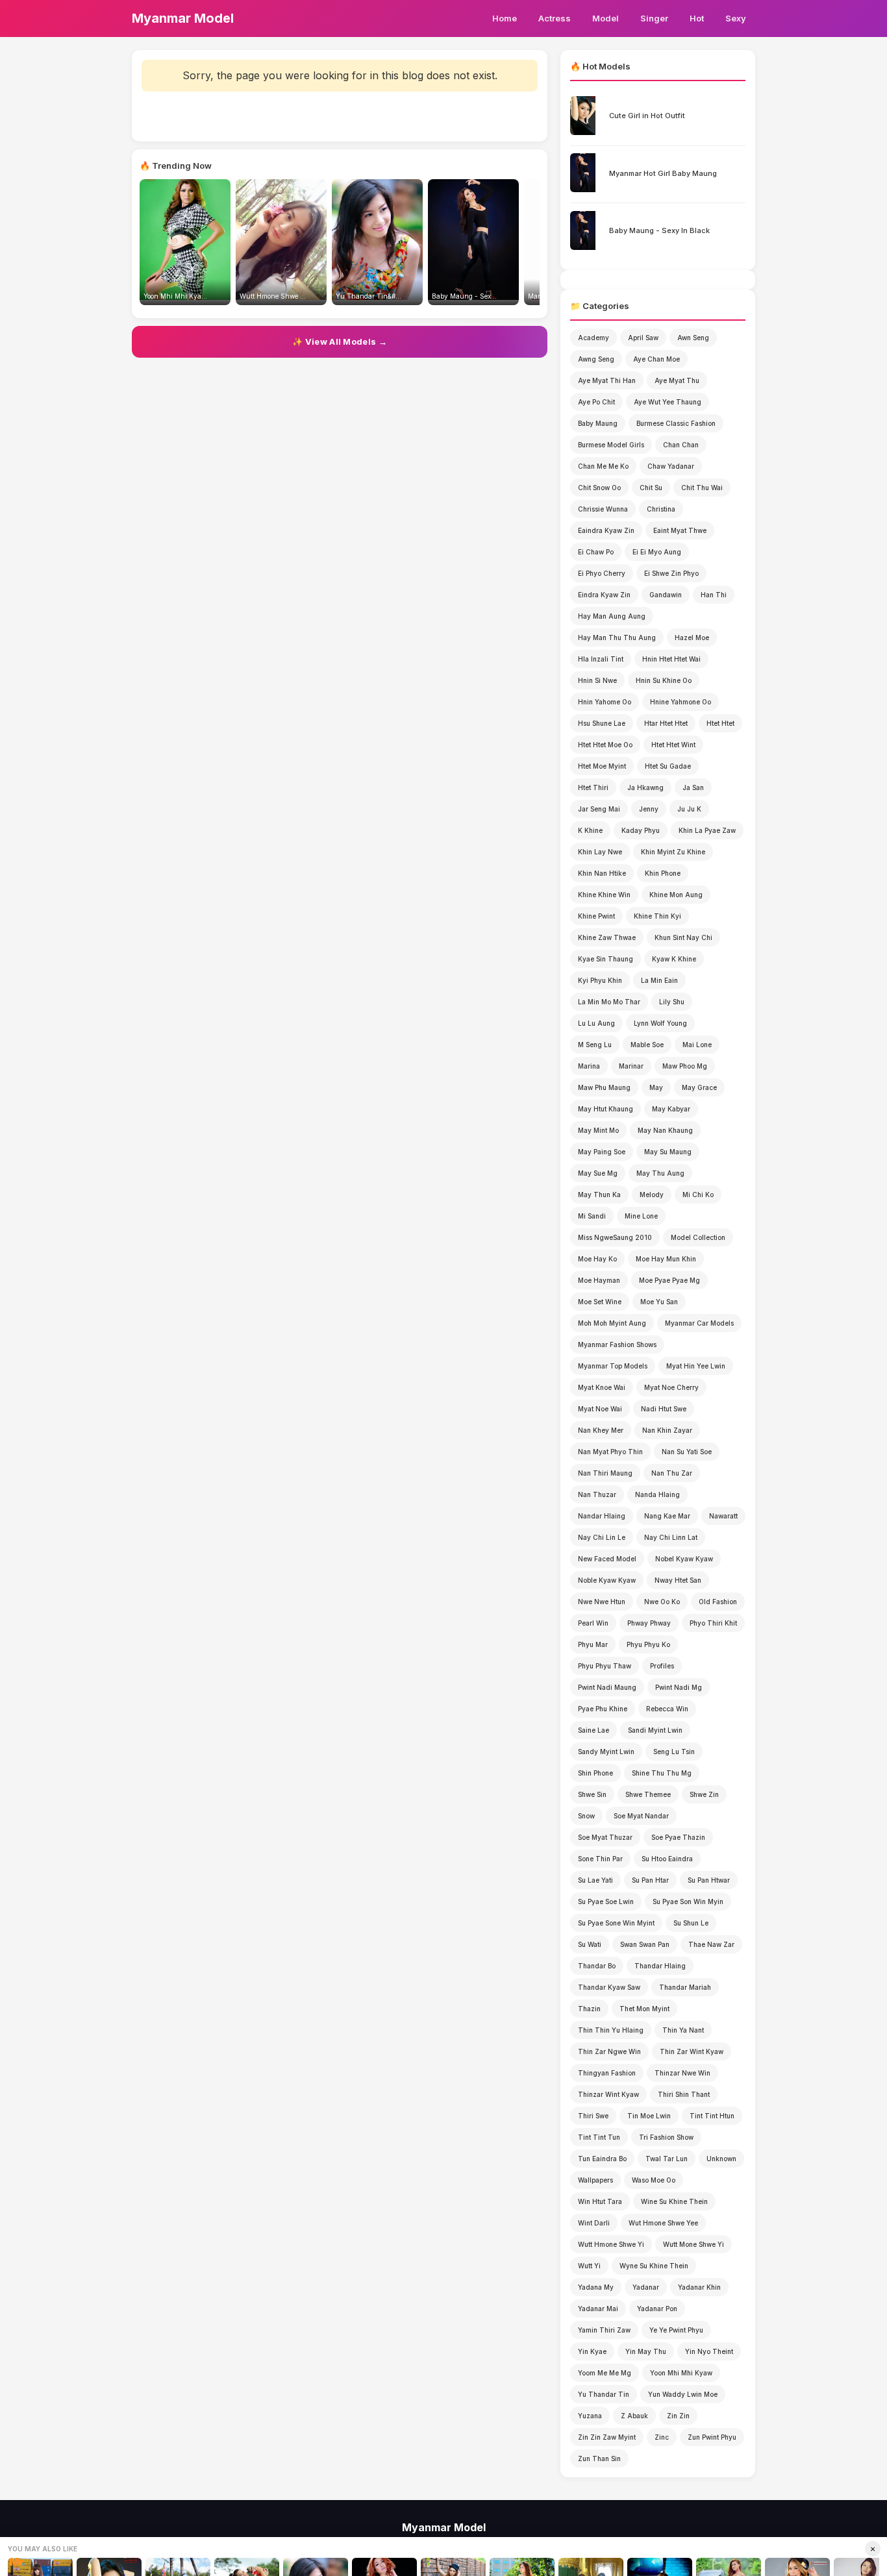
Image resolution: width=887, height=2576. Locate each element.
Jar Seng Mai (599, 809)
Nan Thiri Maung (605, 1473)
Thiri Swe (593, 2116)
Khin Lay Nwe (600, 852)
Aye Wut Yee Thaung (668, 402)
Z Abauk (634, 2416)
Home (505, 18)
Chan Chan (681, 445)
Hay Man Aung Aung (612, 616)
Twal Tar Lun (667, 2159)
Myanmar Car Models (699, 1323)
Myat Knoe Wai (602, 1387)
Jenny (649, 809)
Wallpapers (595, 2180)
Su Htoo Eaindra (667, 1859)
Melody (652, 1195)
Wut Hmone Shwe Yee (663, 2223)
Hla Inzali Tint (601, 659)
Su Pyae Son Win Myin (688, 1901)
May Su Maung (668, 1152)
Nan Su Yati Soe (687, 1452)
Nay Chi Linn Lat (671, 1537)
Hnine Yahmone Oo (681, 702)
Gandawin (666, 595)
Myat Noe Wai (600, 1409)
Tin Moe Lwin (649, 2116)
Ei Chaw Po (596, 552)
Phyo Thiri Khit (713, 1623)
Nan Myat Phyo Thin (610, 1452)
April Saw (643, 338)
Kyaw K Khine (674, 959)
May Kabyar (671, 1109)
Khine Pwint (596, 916)
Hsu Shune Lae (602, 723)
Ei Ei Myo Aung (657, 552)
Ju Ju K (689, 809)
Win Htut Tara (600, 2201)
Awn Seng (693, 338)
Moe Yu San (659, 1302)
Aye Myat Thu (677, 380)
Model (606, 18)
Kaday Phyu (641, 830)
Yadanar (646, 2287)
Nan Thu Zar (672, 1473)
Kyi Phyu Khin (600, 980)
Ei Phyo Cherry (602, 573)
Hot (697, 18)
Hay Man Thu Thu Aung (617, 638)
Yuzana (590, 2416)
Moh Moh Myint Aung (612, 1323)
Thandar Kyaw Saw (609, 1987)
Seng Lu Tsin (674, 1752)
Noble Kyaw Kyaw (607, 1580)
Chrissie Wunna (603, 509)
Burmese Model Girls (611, 445)
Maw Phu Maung (604, 1087)
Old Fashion (718, 1602)
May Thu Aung (660, 1173)
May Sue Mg (598, 1173)
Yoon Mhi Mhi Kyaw (681, 2373)
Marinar (631, 1066)
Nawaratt (723, 1516)
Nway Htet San (678, 1580)
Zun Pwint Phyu (712, 2437)
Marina (589, 1066)
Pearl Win (593, 1623)
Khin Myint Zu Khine (673, 852)
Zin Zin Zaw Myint (607, 2437)
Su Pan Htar (650, 1880)
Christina (661, 509)
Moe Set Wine (600, 1302)
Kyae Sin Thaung (606, 959)
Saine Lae (593, 1730)
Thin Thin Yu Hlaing (611, 2030)
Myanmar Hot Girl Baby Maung (663, 173)
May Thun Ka (599, 1195)
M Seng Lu (595, 1045)
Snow (586, 1816)
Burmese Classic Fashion (676, 423)
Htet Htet (720, 723)
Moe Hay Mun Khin (666, 1259)
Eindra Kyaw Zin (604, 595)
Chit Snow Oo (599, 488)
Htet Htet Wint (673, 745)
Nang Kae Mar (667, 1516)
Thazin (589, 2009)
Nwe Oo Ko (662, 1602)
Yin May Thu (646, 2351)
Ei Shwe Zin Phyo (671, 573)
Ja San (693, 787)
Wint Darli (594, 2223)
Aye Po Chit (596, 402)
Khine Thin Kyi (657, 916)
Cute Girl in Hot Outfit (647, 116)
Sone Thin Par (600, 1859)
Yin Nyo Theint (709, 2351)
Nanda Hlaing (657, 1494)
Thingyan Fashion (607, 2073)
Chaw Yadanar (671, 466)
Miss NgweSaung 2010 (615, 1237)
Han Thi (714, 595)
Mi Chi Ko (698, 1195)
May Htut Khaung (606, 1109)
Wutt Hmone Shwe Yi (611, 2244)
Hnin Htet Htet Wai (671, 659)
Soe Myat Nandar (641, 1816)
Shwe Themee (648, 1794)
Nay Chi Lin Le (602, 1537)
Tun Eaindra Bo (602, 2159)
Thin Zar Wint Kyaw (692, 2051)
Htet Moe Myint (602, 766)
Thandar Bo (597, 1966)
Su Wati (590, 1944)
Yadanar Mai (598, 2309)
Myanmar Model (183, 18)
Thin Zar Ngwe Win (609, 2051)
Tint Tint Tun (599, 2137)
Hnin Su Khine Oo (664, 680)
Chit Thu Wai (702, 488)
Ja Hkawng (645, 787)
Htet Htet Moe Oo (605, 745)
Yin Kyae (592, 2351)
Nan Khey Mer (601, 1430)
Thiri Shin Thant (684, 2094)
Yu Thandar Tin (604, 2394)
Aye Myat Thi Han (607, 380)
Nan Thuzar (597, 1494)
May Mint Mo (598, 1130)
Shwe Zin (704, 1794)
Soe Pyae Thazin (678, 1837)
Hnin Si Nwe (597, 680)
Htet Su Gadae (668, 766)
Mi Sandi (592, 1216)
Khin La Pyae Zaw (707, 830)
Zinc (662, 2437)
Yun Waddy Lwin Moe (683, 2394)
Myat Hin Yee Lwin (696, 1366)
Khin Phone (663, 873)
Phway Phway (649, 1623)
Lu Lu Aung (596, 1023)
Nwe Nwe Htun (602, 1602)
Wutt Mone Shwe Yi (693, 2244)
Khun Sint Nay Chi (683, 937)
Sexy (736, 18)
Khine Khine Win (604, 895)
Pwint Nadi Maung (607, 1687)
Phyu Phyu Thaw (605, 1666)
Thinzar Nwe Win (682, 2073)
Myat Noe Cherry (671, 1387)
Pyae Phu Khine (603, 1709)
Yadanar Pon (657, 2309)
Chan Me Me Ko (603, 466)
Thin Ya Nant (683, 2030)
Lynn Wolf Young (660, 1023)
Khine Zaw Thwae (607, 937)
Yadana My (596, 2287)
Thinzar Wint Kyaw (608, 2094)
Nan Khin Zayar (667, 1430)
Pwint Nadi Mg (679, 1687)
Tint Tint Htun (712, 2116)
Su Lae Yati (595, 1880)
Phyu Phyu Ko (648, 1644)
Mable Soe (647, 1045)
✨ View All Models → (340, 341)
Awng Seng (596, 359)
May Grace (699, 1087)
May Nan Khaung (665, 1130)
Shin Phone (595, 1773)
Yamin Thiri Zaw (604, 2330)
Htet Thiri (593, 787)
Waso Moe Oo (654, 2180)
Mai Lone (697, 1045)
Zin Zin (678, 2416)
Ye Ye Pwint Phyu (676, 2330)
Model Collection (698, 1237)
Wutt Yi (589, 2266)
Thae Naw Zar (711, 1944)
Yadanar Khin (699, 2287)
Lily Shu (672, 1002)
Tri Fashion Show (666, 2137)
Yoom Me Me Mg (605, 2373)
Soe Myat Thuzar (605, 1837)
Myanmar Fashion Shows (617, 1344)
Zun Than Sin (599, 2458)
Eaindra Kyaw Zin (606, 530)
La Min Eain (659, 980)
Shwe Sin (592, 1794)
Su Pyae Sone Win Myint (616, 1923)
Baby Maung (598, 423)
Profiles (662, 1666)
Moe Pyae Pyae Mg (669, 1280)
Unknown (721, 2159)
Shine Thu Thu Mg (662, 1773)
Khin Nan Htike (602, 873)
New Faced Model (607, 1559)
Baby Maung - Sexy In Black (659, 230)
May (656, 1087)
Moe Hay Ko (597, 1259)
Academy (593, 338)
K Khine (590, 830)
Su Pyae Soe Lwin (606, 1901)
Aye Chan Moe (656, 359)
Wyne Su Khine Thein (654, 2266)
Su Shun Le (691, 1923)
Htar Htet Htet (666, 723)
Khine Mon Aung (676, 895)
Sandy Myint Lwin (606, 1752)
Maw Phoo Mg (685, 1066)
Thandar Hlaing (660, 1966)
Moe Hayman (599, 1280)
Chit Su (651, 488)
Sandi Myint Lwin (655, 1730)
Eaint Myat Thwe (680, 530)
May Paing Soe (602, 1152)
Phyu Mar (593, 1644)
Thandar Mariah (685, 1987)
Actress (555, 18)
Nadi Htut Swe (664, 1409)
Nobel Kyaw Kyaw (684, 1559)
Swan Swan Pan (645, 1944)
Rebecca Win (667, 1709)
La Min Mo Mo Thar (609, 1002)
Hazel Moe (692, 638)
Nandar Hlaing (602, 1516)
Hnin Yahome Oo (605, 702)
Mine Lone (641, 1216)
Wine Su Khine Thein (674, 2201)
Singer (654, 18)
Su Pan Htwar (709, 1880)
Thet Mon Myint (644, 2009)
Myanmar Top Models (613, 1366)
